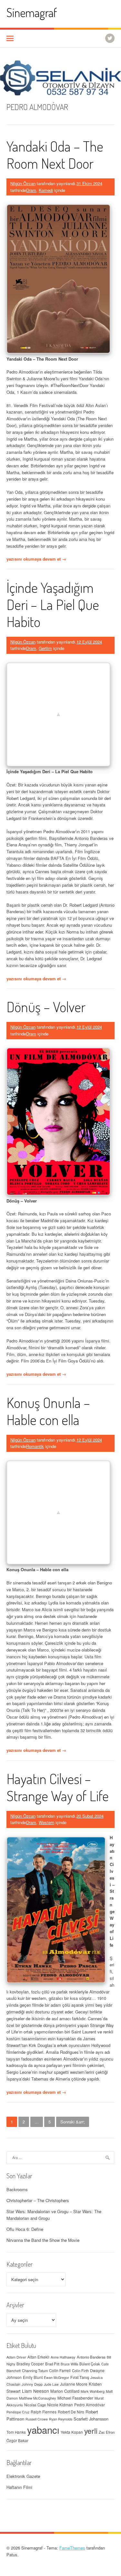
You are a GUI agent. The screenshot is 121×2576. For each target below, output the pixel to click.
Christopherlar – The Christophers (38, 2200)
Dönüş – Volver (46, 1007)
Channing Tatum (35, 2371)
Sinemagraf (32, 12)
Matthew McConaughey (38, 2398)
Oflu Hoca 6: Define (25, 2229)
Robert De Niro (71, 2412)
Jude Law (51, 2384)
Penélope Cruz (18, 2412)
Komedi (46, 190)
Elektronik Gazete (23, 2476)
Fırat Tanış (80, 2377)
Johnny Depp (32, 2384)
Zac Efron (107, 2432)
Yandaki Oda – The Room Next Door (55, 155)
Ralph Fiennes (44, 2412)
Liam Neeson (35, 2391)
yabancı (43, 2430)
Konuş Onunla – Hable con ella (48, 1411)
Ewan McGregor (56, 2377)
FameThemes (72, 2548)
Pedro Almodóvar (90, 2405)
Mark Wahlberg (93, 2391)
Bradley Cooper (30, 2364)
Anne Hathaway (63, 2357)
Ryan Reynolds (61, 2419)
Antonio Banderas (91, 2357)
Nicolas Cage (35, 2405)
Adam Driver (16, 2357)
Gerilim (45, 648)
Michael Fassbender (75, 2398)
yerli (91, 2431)
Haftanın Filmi (19, 2487)
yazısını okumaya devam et (36, 559)
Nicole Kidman (60, 2405)
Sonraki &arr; (73, 2122)
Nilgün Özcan (23, 183)
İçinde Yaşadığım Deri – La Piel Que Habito (53, 604)
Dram (31, 190)
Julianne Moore (74, 2384)
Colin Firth (80, 2371)
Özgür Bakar (17, 2441)
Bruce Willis (69, 2364)
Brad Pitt (52, 2364)
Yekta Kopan (72, 2432)
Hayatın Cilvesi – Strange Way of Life (58, 1787)
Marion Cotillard (65, 2391)
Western (46, 1822)
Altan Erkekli (38, 2357)
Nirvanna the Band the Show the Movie (43, 2240)
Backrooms (17, 2189)
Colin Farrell (60, 2370)
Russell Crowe (37, 2419)
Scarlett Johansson (91, 2419)
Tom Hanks (16, 2432)
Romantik (35, 1446)
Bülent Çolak (90, 2364)
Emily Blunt (33, 2377)
